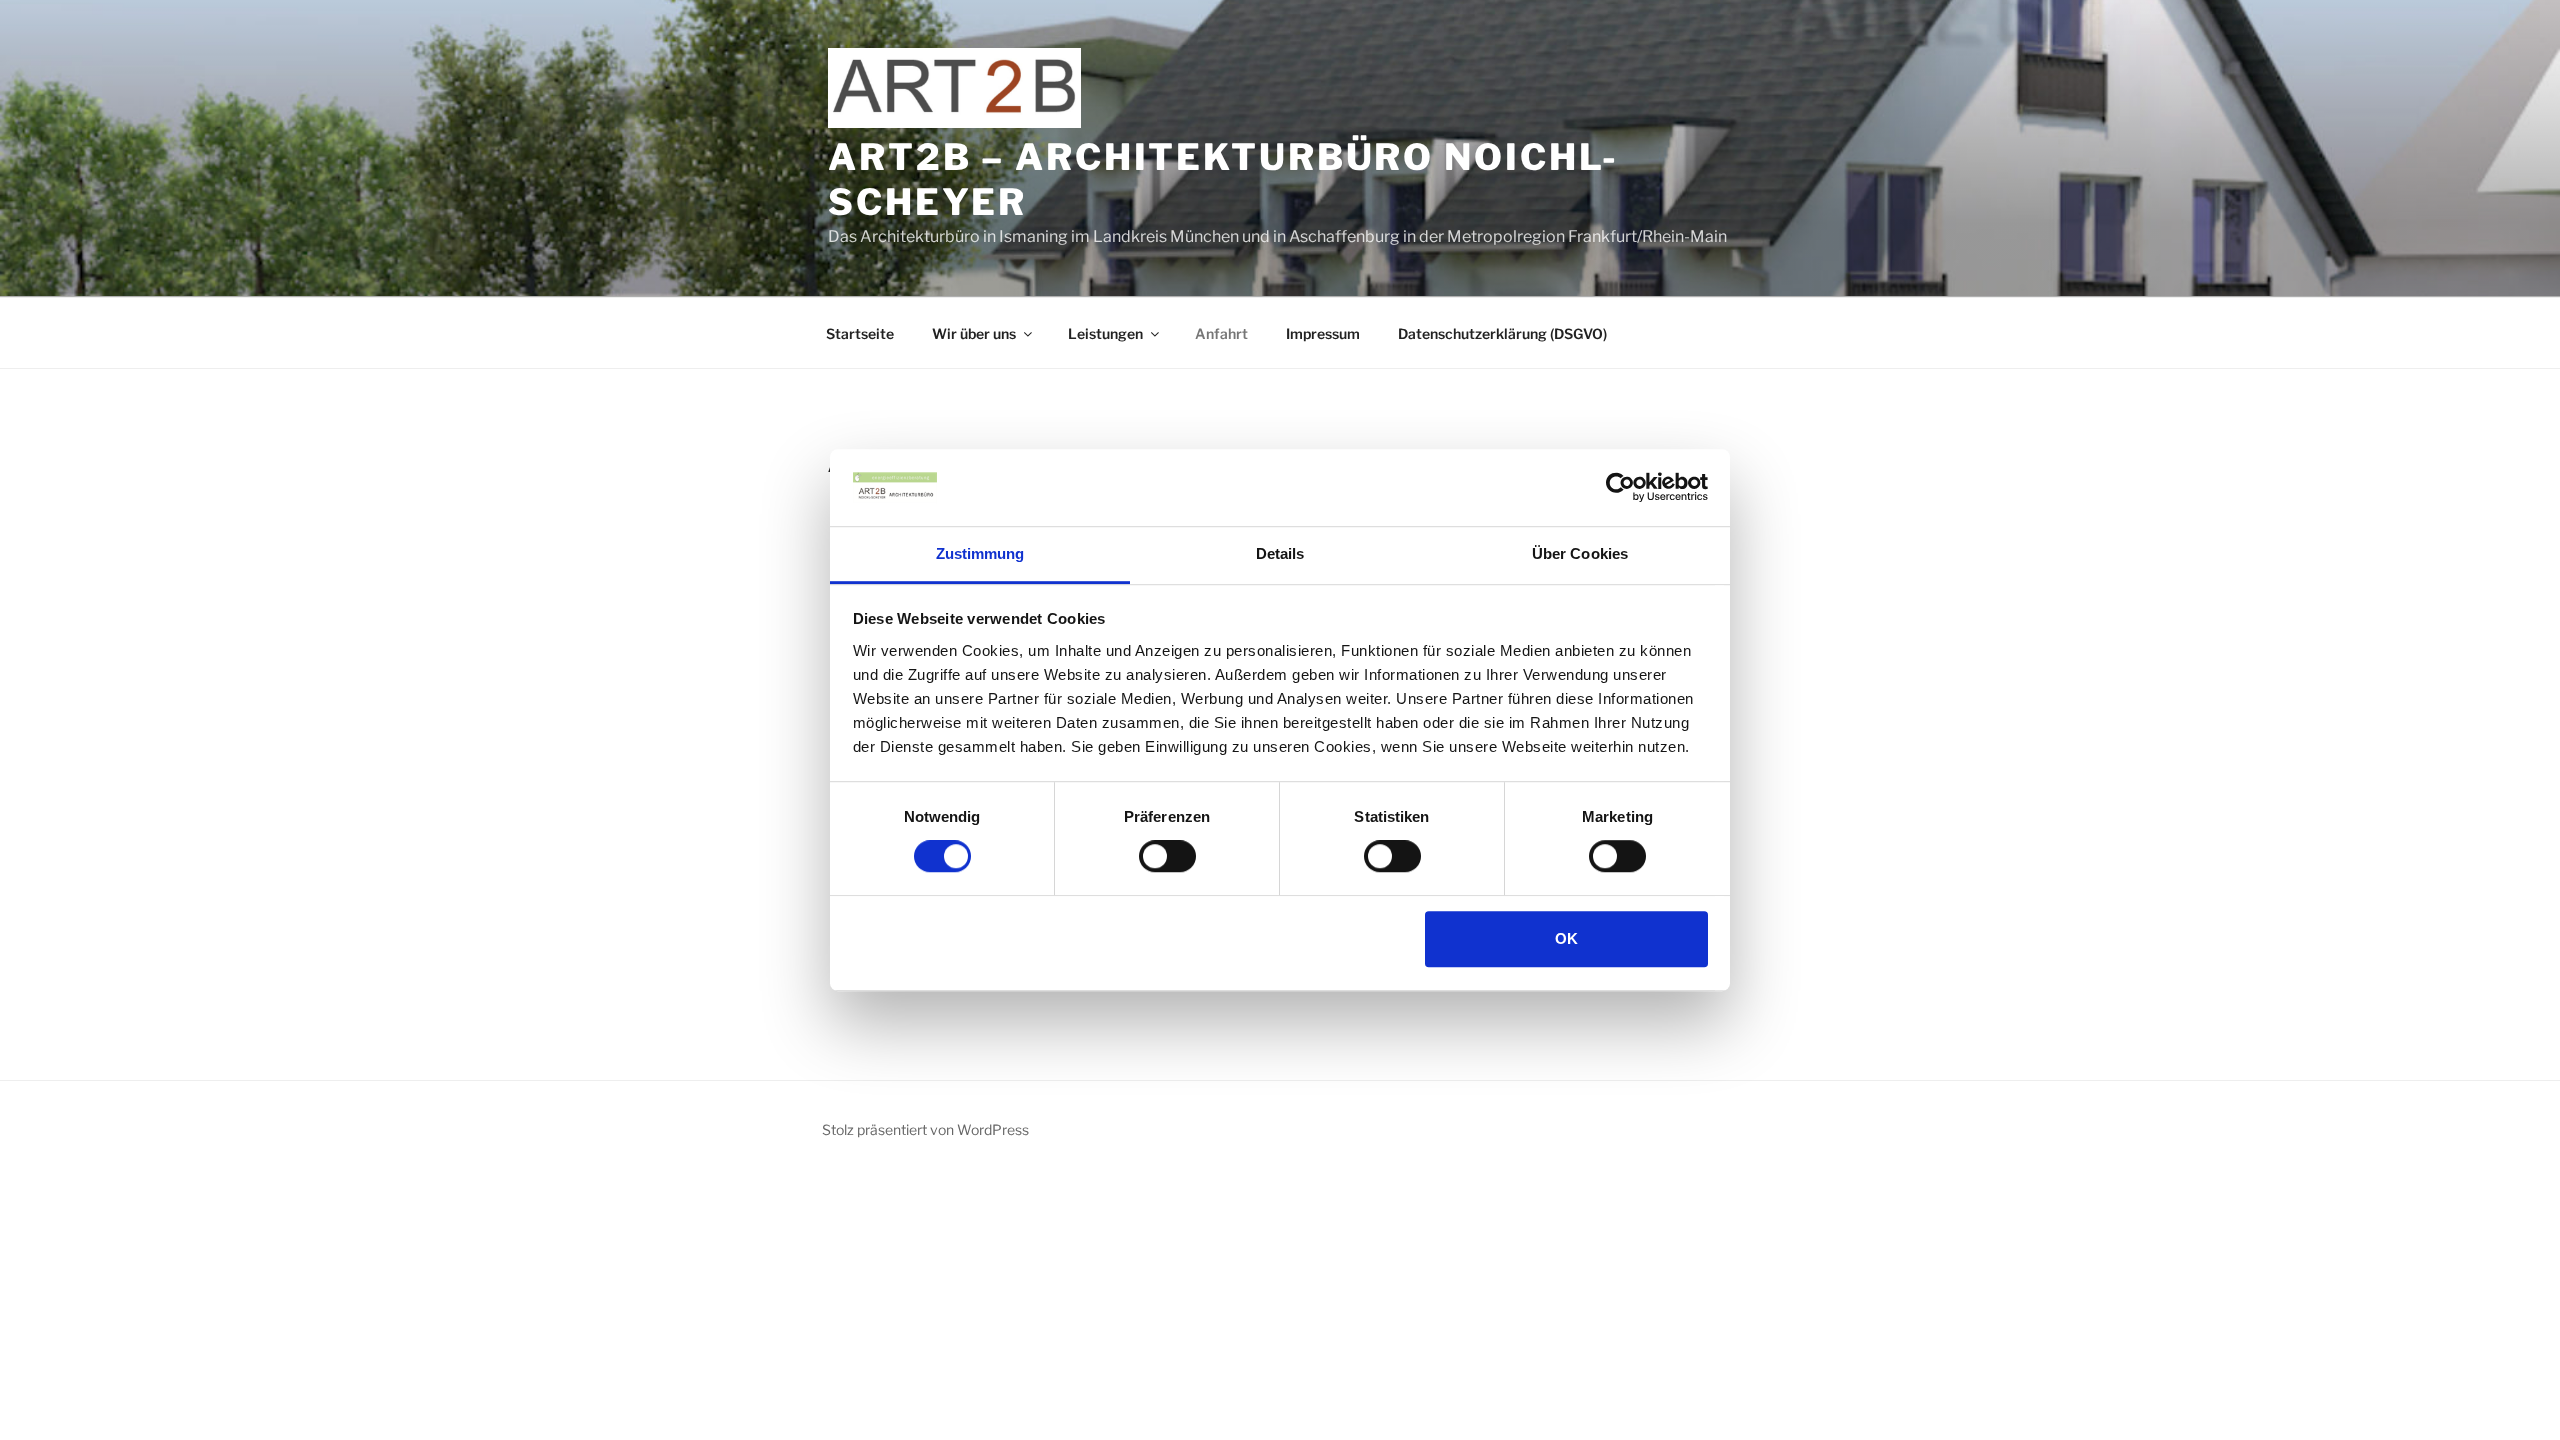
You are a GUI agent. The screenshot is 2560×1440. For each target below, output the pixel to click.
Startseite (860, 333)
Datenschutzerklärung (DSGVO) (1502, 333)
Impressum (1323, 333)
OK (1566, 938)
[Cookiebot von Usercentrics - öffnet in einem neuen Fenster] (1620, 488)
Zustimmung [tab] (980, 553)
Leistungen (1105, 333)
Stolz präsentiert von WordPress (925, 1129)
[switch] (1167, 856)
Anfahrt (1221, 333)
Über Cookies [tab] (1580, 553)
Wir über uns (974, 333)
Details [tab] (1280, 553)
